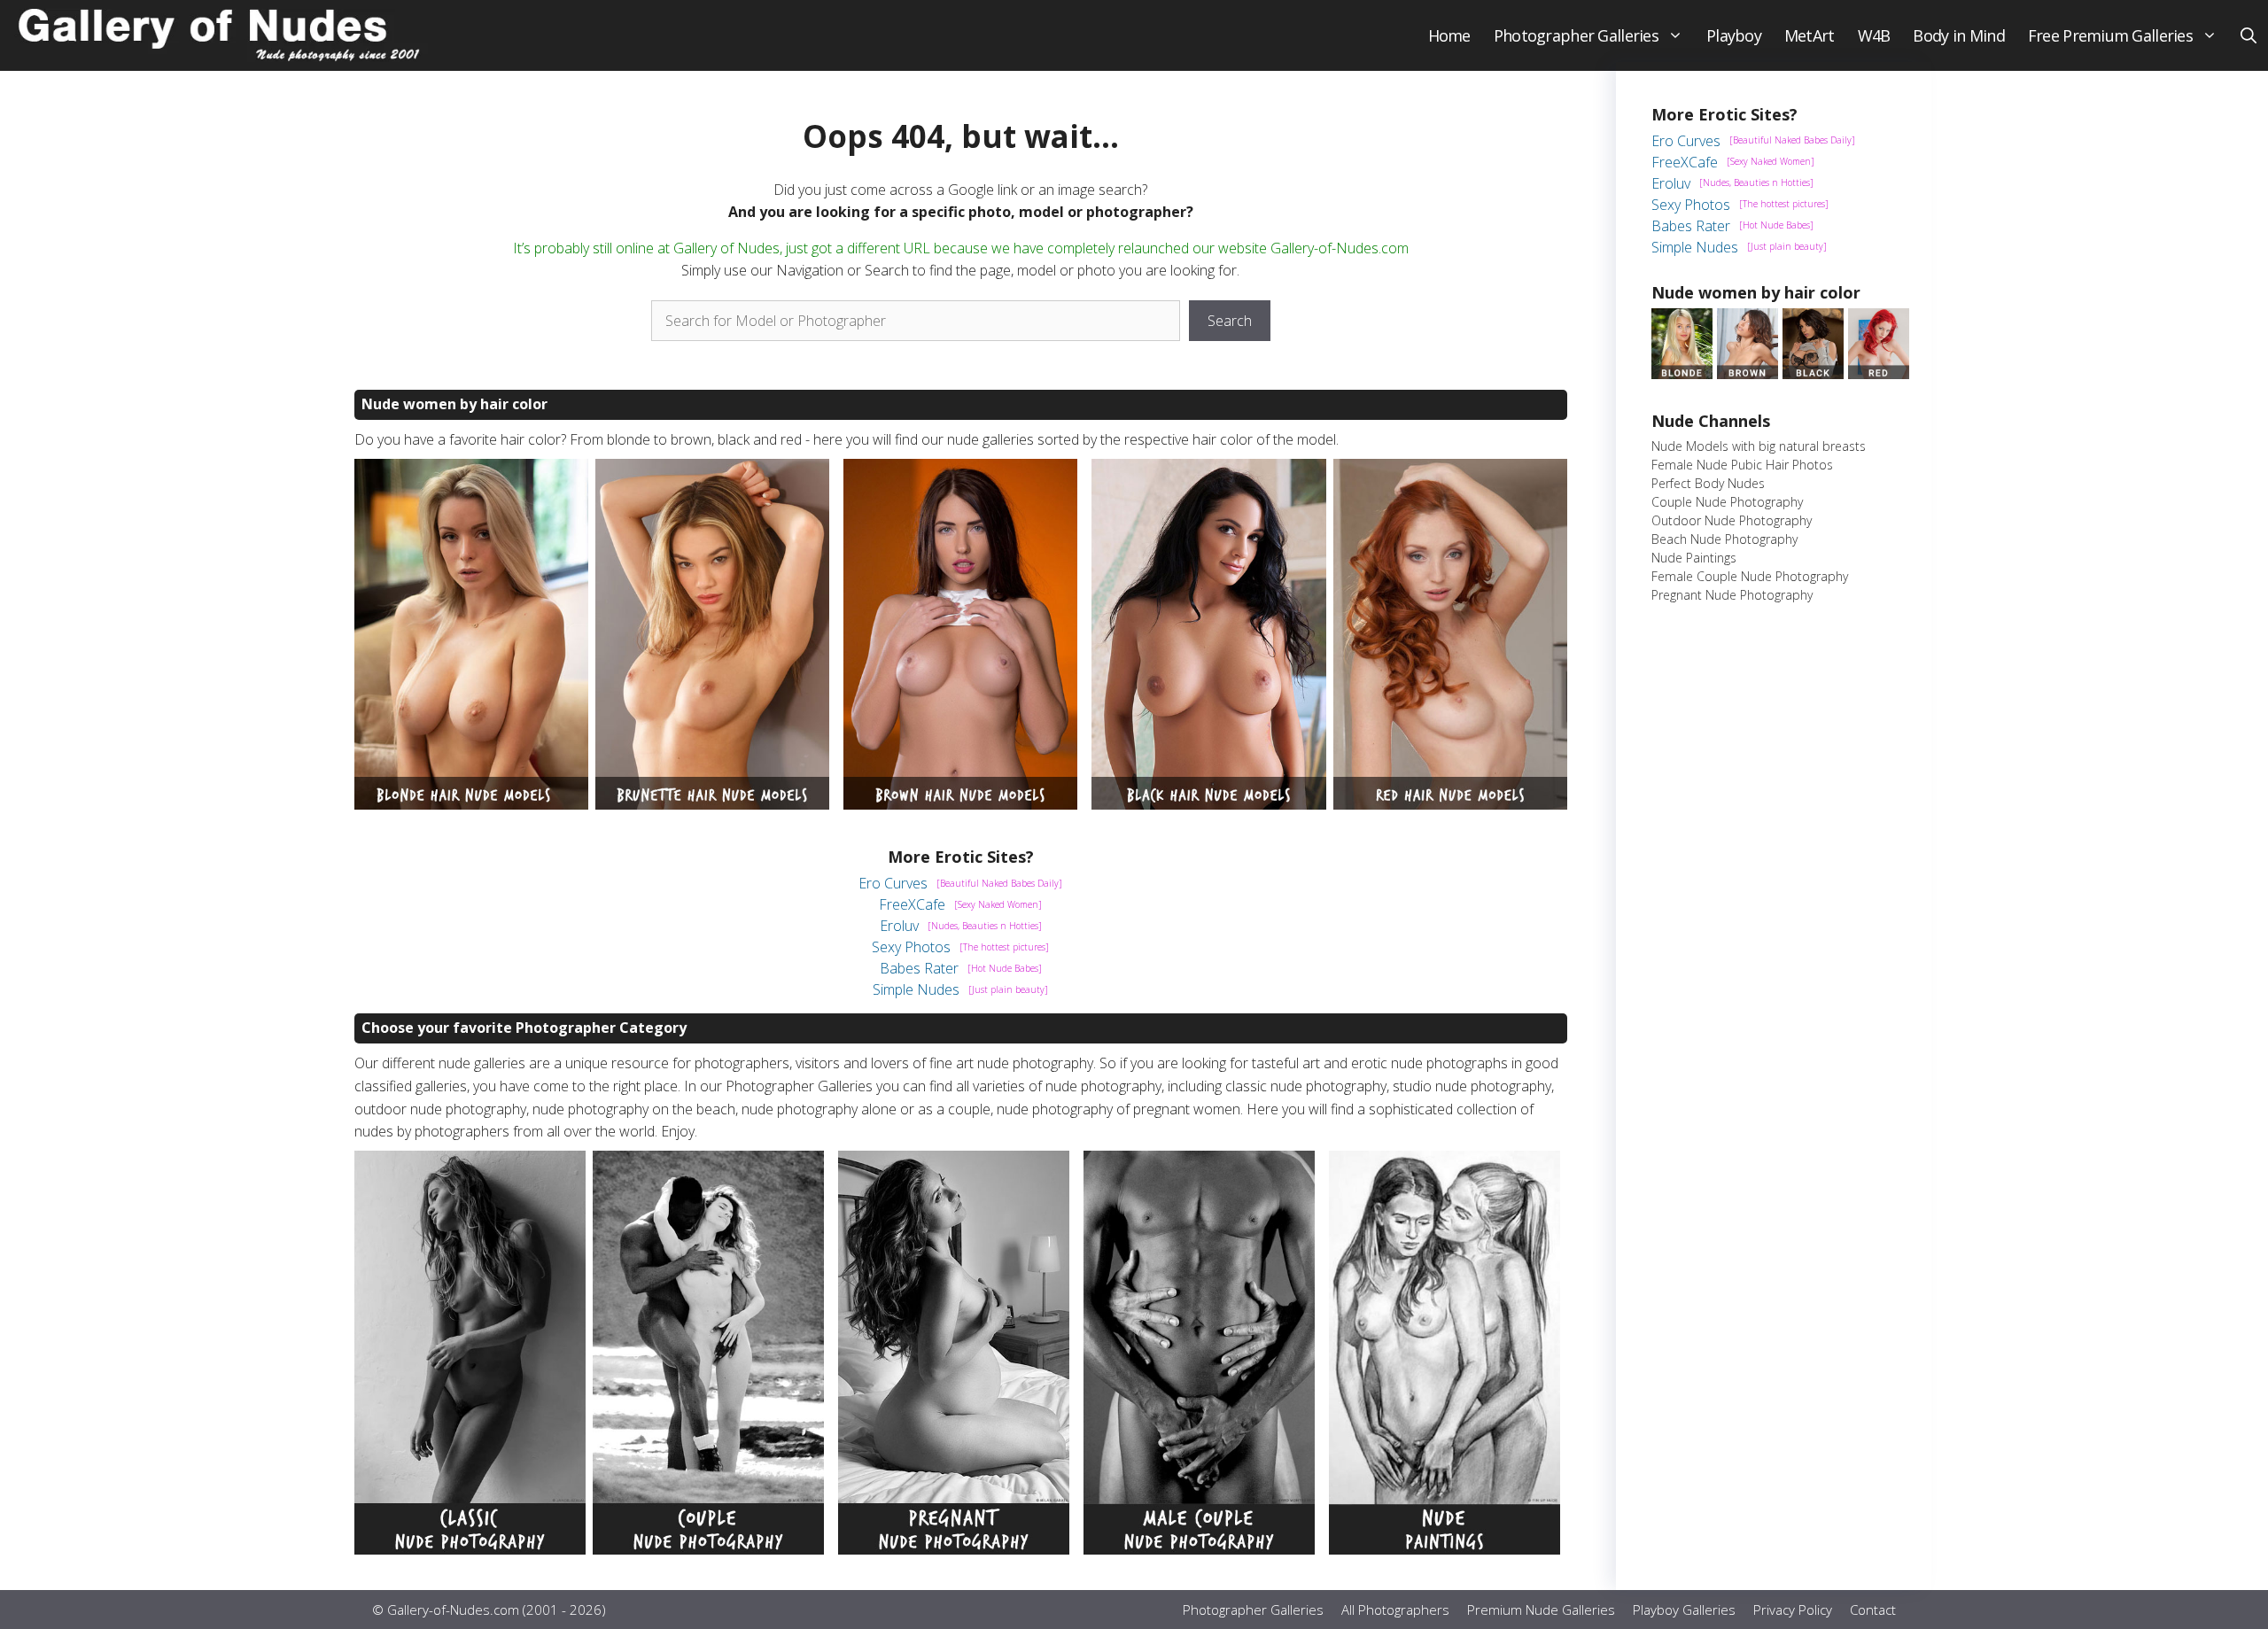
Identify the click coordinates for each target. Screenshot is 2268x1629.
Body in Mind (1958, 35)
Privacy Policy (1793, 1610)
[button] (2249, 35)
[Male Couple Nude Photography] (1199, 1549)
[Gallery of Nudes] (221, 35)
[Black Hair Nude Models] (1208, 804)
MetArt (1810, 35)
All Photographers (1395, 1610)
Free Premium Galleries (2110, 35)
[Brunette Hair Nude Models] (712, 804)
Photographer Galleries (1576, 35)
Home (1449, 35)
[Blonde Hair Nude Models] (471, 804)
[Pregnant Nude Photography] (954, 1549)
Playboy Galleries (1684, 1610)
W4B (1874, 35)
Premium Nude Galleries (1541, 1610)
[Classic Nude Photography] (470, 1549)
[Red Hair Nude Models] (1450, 804)
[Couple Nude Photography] (708, 1549)
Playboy (1734, 35)
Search (1230, 321)
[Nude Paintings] (1445, 1549)
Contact (1873, 1610)
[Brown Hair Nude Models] (960, 804)
